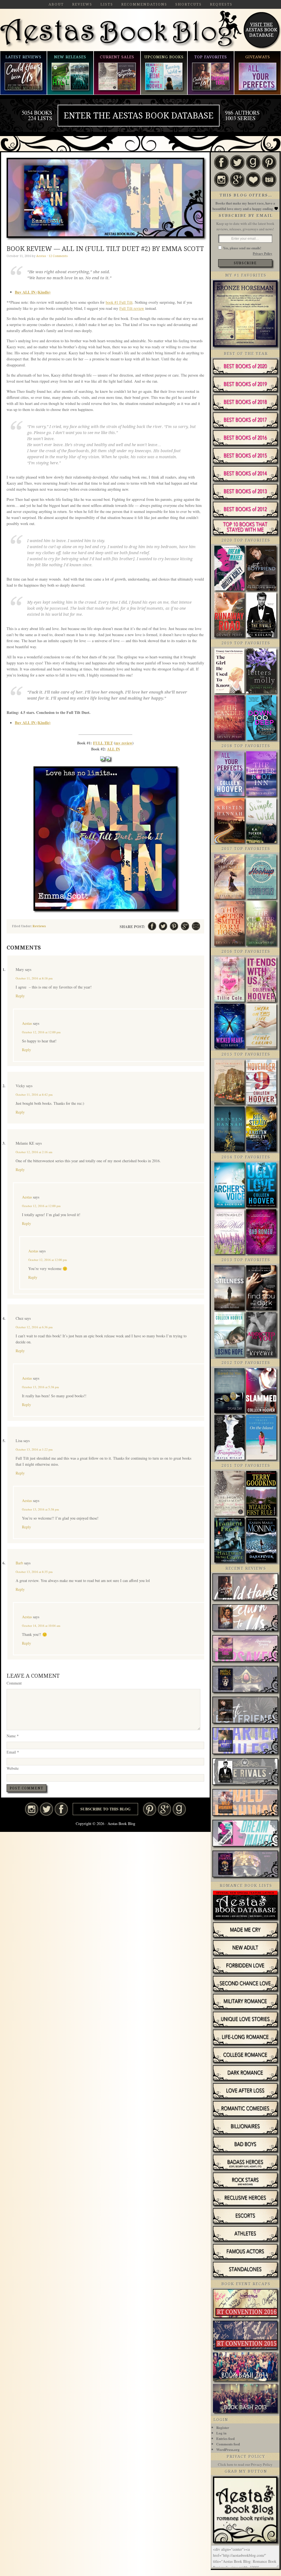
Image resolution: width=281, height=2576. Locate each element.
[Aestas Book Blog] (121, 48)
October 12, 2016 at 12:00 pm (41, 1032)
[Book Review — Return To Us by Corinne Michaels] (245, 1618)
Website (13, 1768)
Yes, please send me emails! (242, 248)
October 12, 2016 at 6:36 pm (34, 1327)
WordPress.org (228, 2449)
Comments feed (228, 2444)
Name (13, 1736)
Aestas (27, 1023)
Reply (20, 996)
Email (13, 1752)
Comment (14, 1683)
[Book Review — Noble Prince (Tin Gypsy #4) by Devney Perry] (245, 1680)
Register (223, 2427)
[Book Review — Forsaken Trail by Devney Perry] (245, 1649)
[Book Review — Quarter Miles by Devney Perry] (245, 1741)
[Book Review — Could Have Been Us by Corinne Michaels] (245, 1587)
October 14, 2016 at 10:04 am (41, 1626)
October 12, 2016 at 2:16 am (34, 1152)
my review (124, 743)
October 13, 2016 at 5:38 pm (40, 1387)
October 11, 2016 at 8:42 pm (34, 1094)
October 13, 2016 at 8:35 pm (34, 1572)
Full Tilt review (132, 308)
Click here (226, 2464)
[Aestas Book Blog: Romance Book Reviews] (245, 2541)
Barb (19, 1563)
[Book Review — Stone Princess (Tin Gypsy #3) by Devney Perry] (245, 1865)
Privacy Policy (262, 254)
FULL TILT (103, 743)
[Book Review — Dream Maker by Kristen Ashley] (245, 1834)
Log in (221, 2433)
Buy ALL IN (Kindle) (33, 292)
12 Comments (58, 256)
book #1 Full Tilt (119, 302)
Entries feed (225, 2438)
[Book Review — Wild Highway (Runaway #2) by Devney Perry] (245, 1803)
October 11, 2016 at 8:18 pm (34, 978)
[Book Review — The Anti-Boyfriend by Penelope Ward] (245, 1711)
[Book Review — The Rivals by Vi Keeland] (245, 1772)
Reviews (39, 926)
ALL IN (113, 749)
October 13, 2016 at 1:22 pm (34, 1449)
